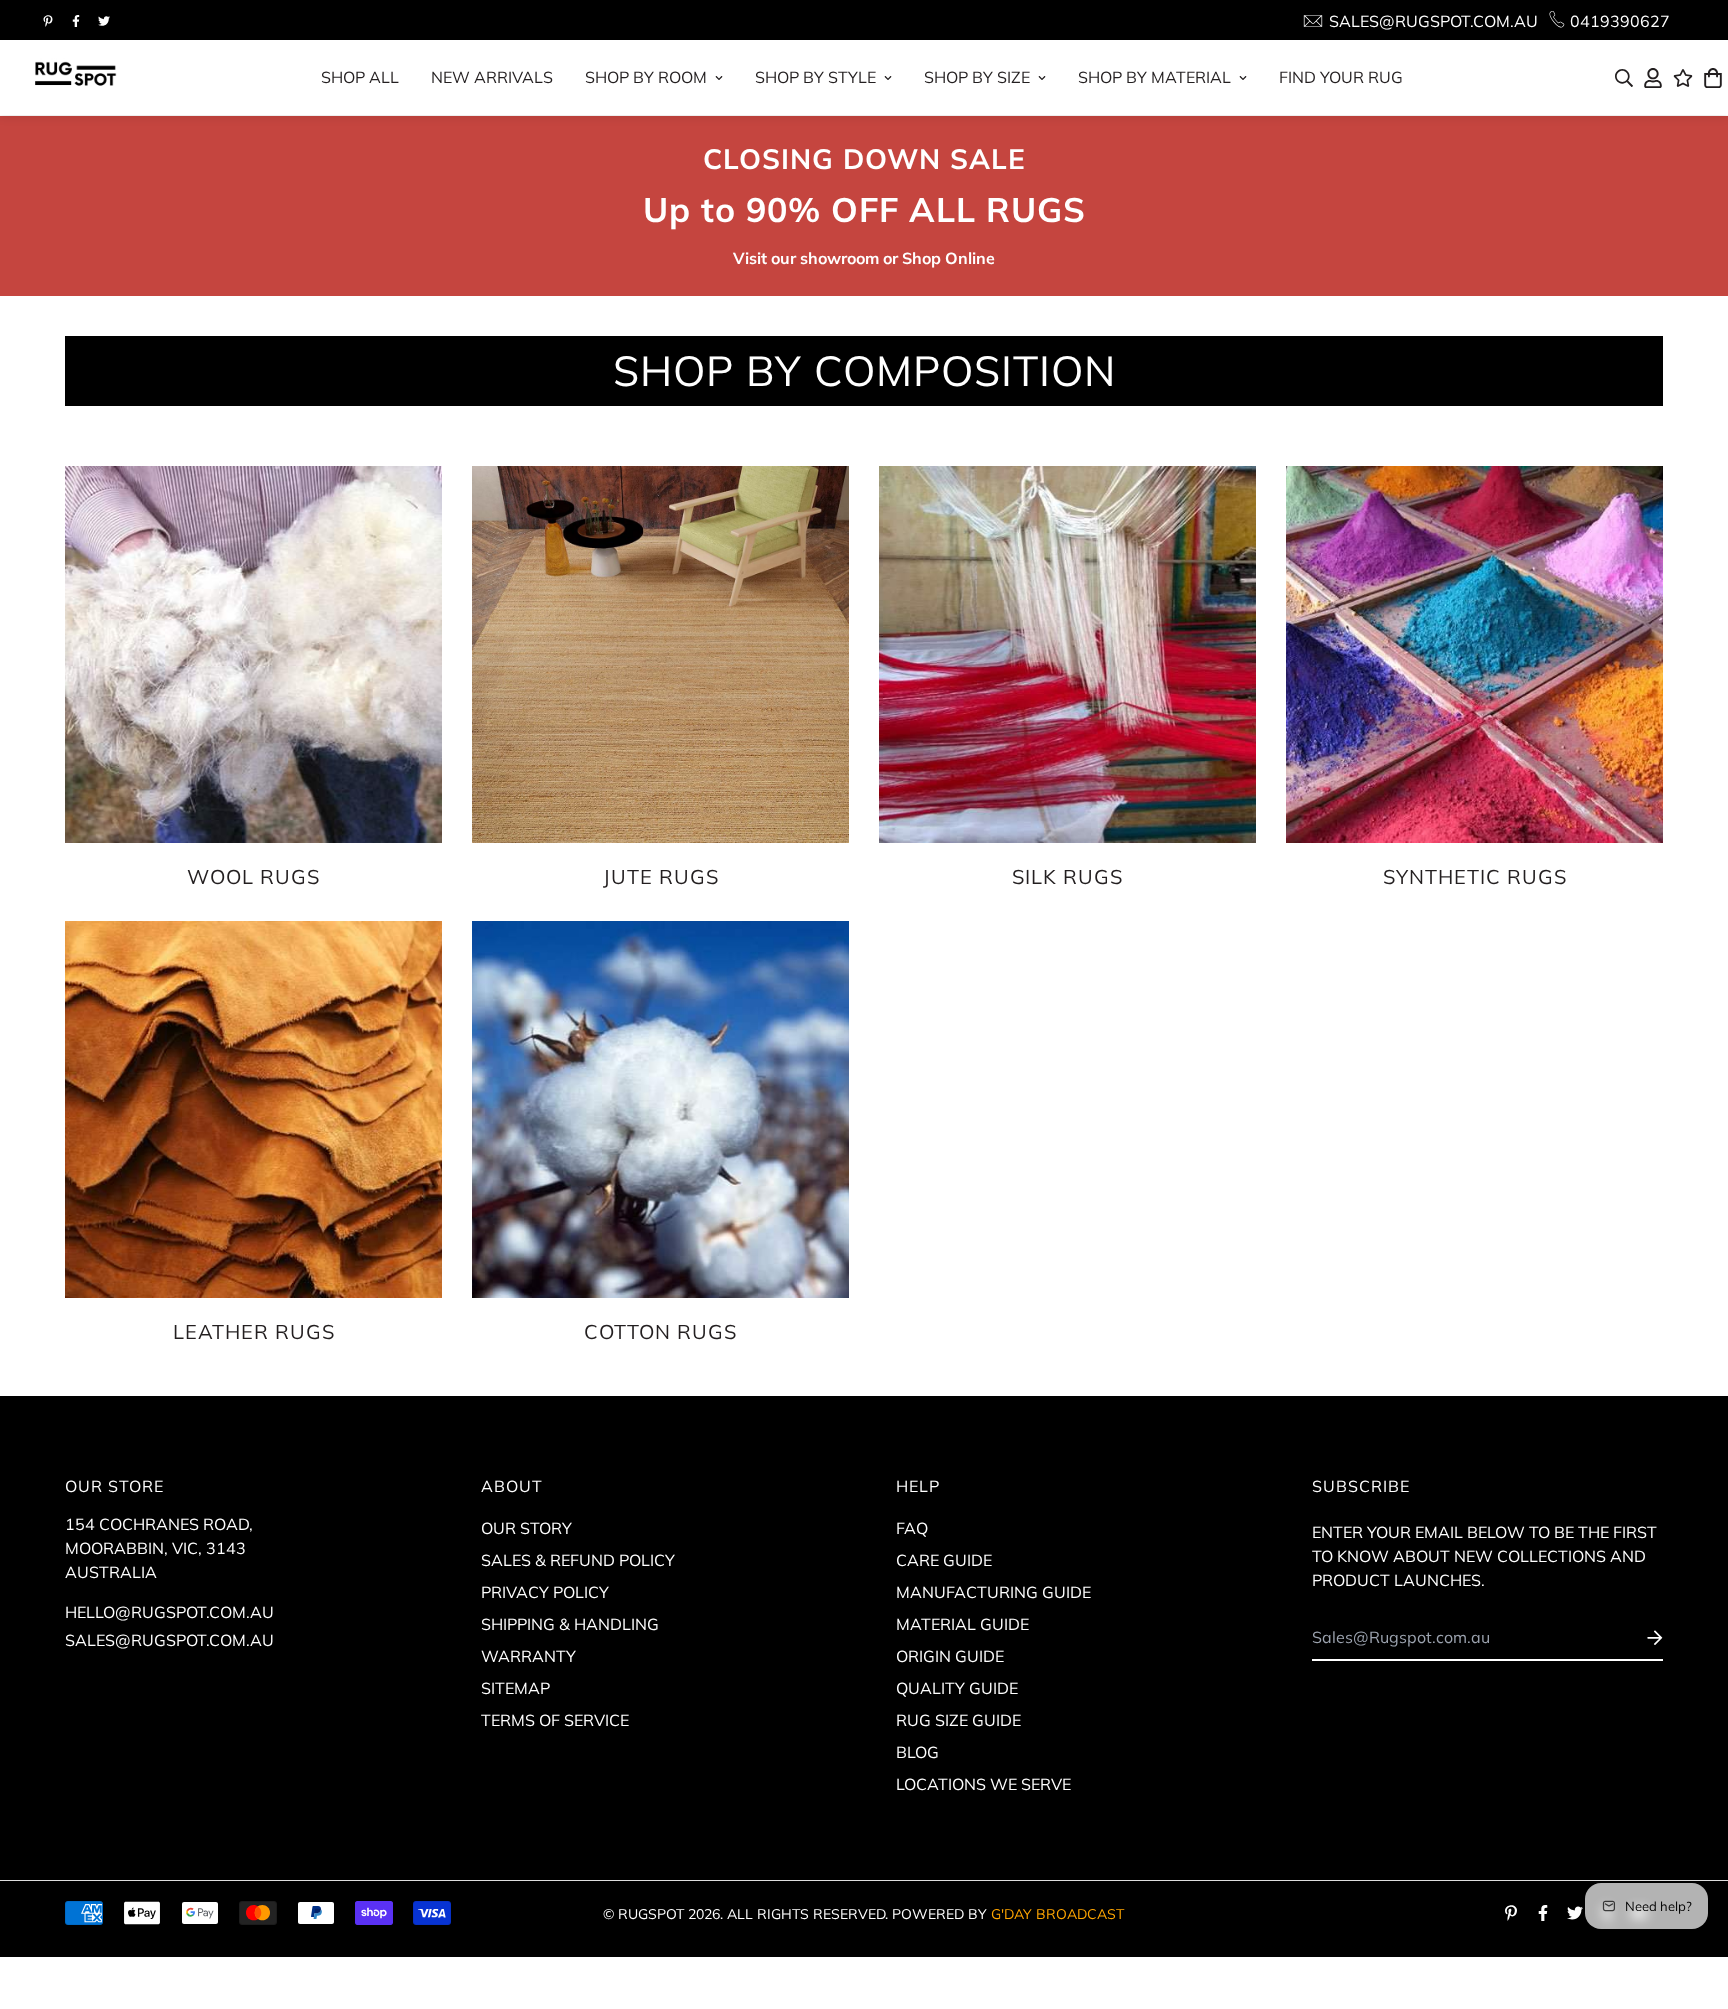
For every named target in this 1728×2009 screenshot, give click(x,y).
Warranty (528, 1656)
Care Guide (944, 1560)
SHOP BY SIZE (977, 77)
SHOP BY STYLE (815, 77)
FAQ (912, 1528)
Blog (917, 1752)
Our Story (526, 1528)
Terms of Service (555, 1720)
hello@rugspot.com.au (169, 1612)
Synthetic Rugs (1475, 876)
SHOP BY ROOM (646, 77)
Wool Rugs (253, 876)
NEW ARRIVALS (492, 77)
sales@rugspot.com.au (169, 1640)
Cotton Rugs (660, 1331)
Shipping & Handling (570, 1624)
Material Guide (962, 1624)
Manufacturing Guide (993, 1592)
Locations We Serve (983, 1784)
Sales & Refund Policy (578, 1560)
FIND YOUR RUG (1341, 77)
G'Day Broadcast (1057, 1914)
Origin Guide (950, 1656)
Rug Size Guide (958, 1720)
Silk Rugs (1067, 876)
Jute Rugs (661, 876)
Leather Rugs (254, 1331)
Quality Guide (957, 1688)
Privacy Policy (545, 1592)
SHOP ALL (360, 77)
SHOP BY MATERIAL (1154, 77)
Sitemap (515, 1688)
